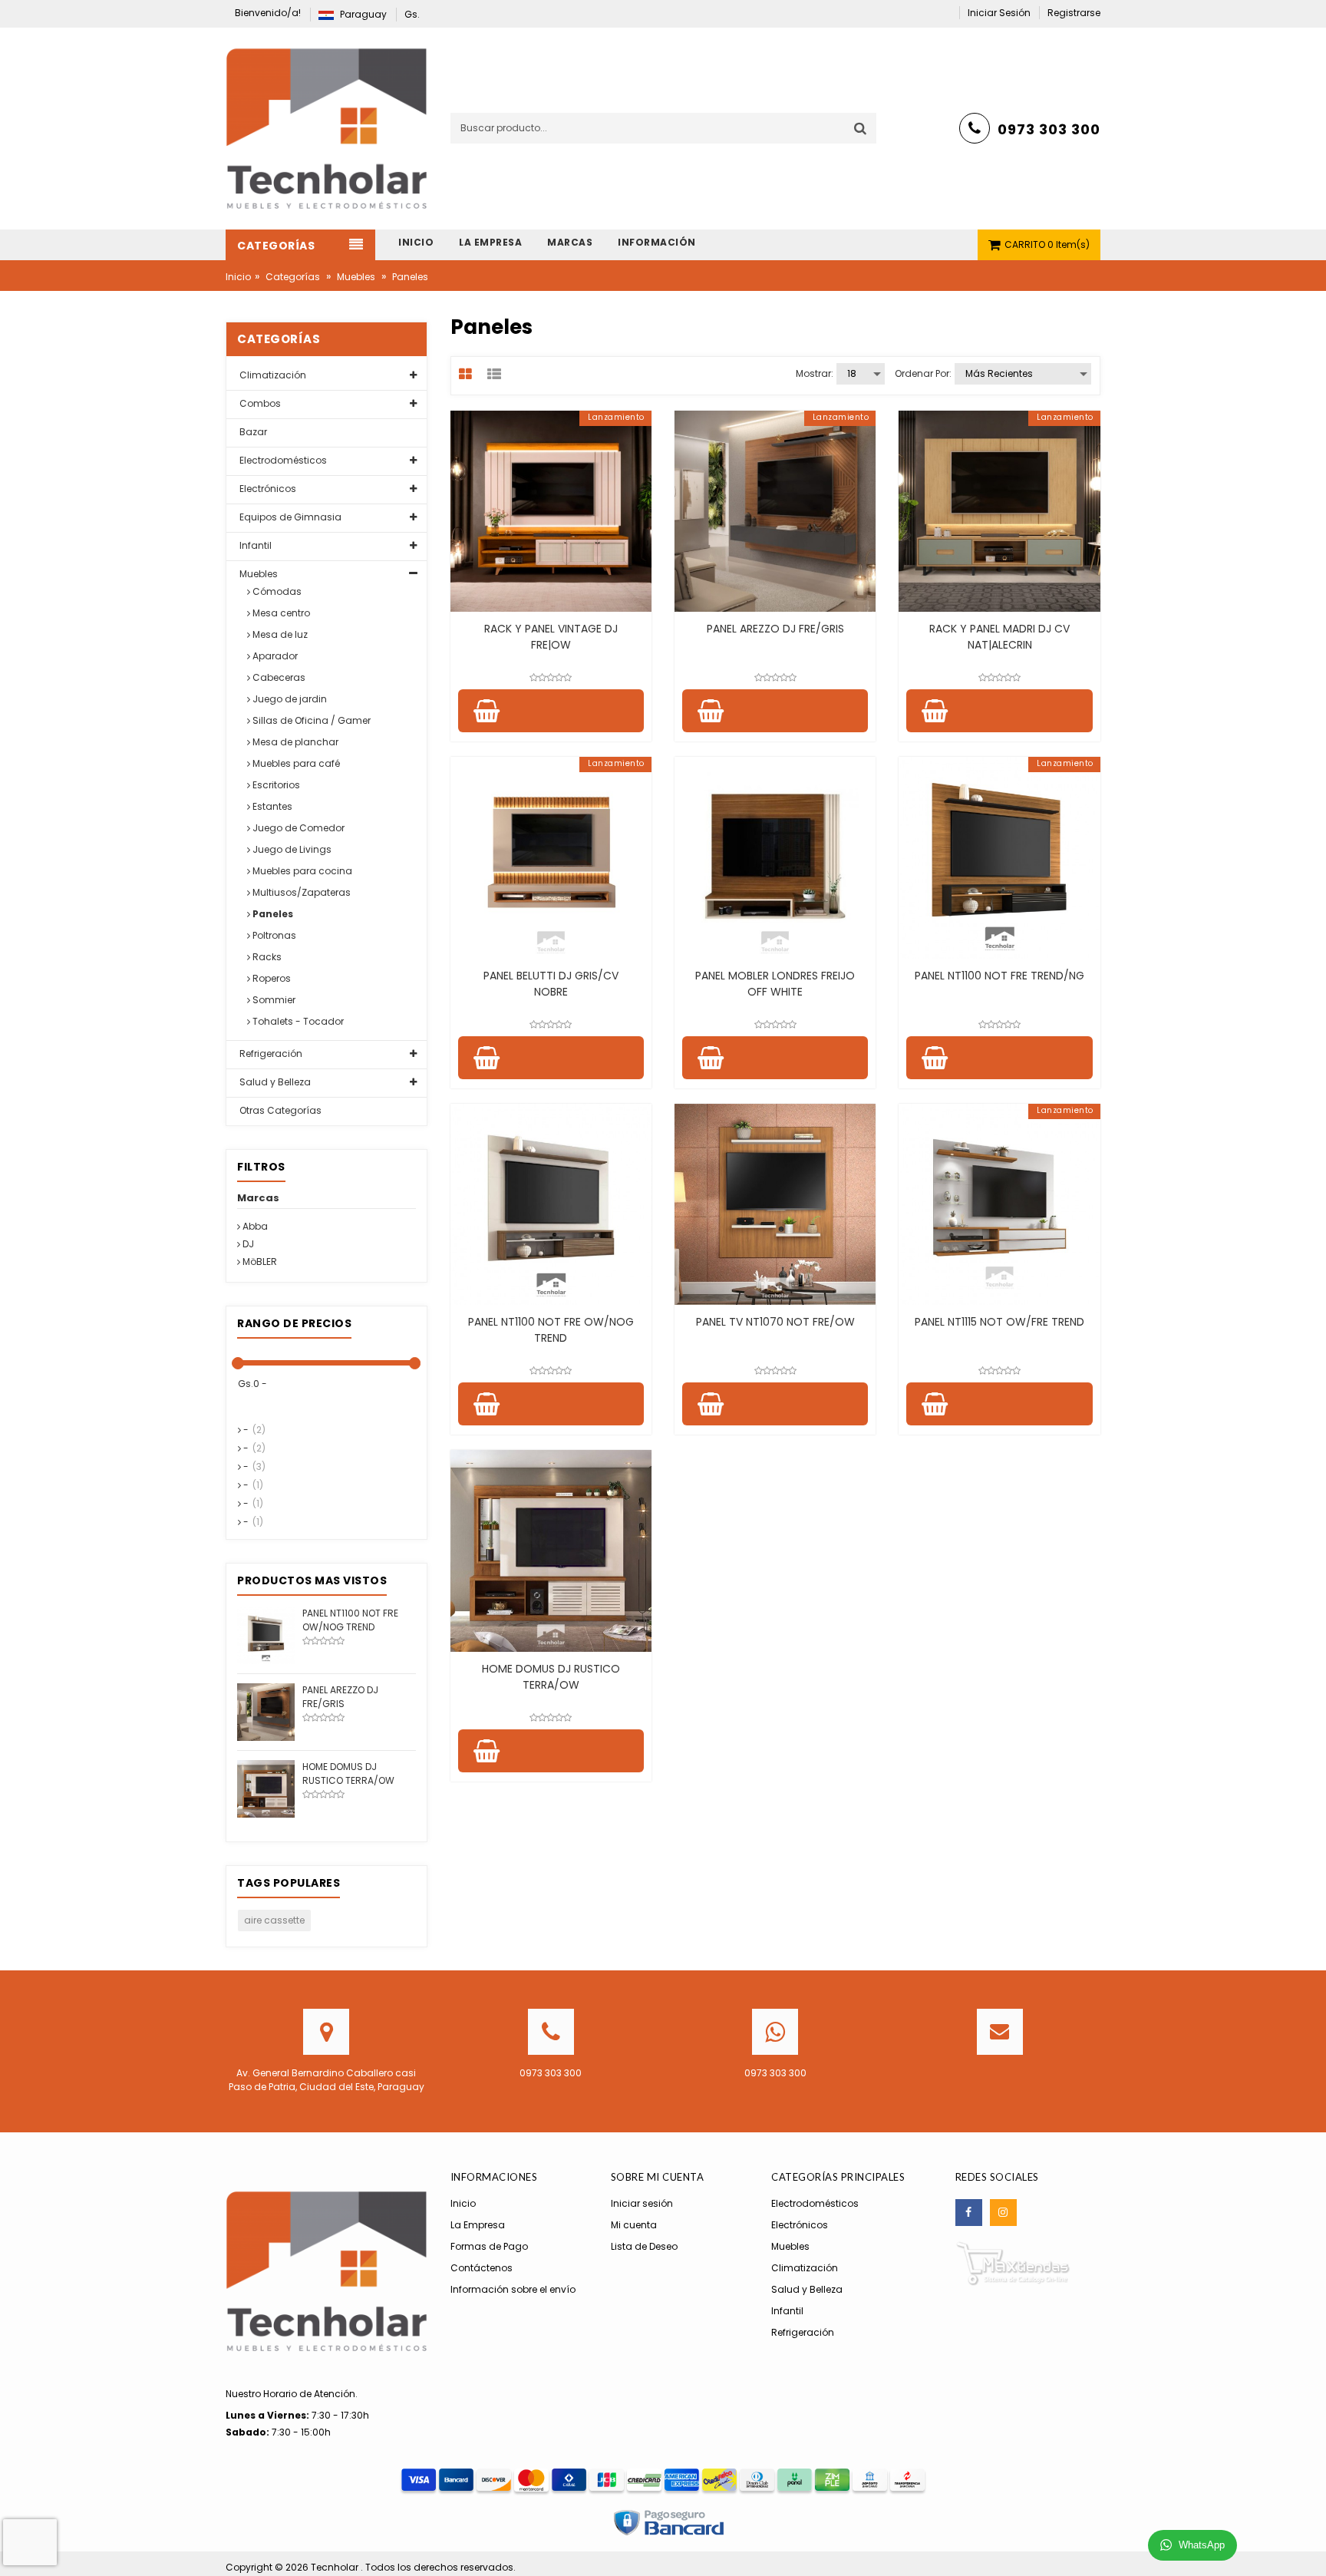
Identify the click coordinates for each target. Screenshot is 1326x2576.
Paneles (272, 914)
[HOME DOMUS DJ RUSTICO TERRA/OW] (266, 1788)
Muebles (356, 277)
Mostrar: (815, 373)
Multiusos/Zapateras (300, 892)
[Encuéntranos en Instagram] (1003, 2213)
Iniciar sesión (642, 2203)
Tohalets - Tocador (297, 1021)
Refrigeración (270, 1054)
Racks (266, 957)
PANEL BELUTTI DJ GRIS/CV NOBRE (551, 984)
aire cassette (274, 1920)
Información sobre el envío (513, 2289)
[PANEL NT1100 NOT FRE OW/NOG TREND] (266, 1635)
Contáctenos (482, 2268)
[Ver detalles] (551, 511)
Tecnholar (336, 2567)
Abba (254, 1226)
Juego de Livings (291, 849)
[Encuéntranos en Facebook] (969, 2213)
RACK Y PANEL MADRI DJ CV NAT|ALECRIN (999, 637)
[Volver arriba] (1310, 2548)
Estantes (271, 806)
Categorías (293, 277)
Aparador (274, 656)
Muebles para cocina (301, 871)
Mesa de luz (279, 634)
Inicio (238, 277)
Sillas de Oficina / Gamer (310, 720)
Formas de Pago (489, 2246)
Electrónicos (267, 489)
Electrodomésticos (282, 460)
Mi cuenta (634, 2225)
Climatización (272, 375)
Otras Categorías (279, 1110)
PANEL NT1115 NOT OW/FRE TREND (999, 1322)
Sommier (273, 1000)
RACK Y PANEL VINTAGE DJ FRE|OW (551, 637)
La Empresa (478, 2225)
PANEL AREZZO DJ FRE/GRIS (775, 629)
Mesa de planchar (294, 742)
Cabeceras (278, 677)
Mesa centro (280, 613)
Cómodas (276, 591)
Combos (259, 403)
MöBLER (259, 1262)
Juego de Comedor (297, 828)
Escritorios (275, 785)
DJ (247, 1244)
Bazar (252, 432)
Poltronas (273, 935)
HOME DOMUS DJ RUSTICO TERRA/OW (551, 1677)
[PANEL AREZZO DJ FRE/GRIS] (266, 1711)
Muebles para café (295, 763)
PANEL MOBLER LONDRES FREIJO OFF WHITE (775, 984)
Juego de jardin (289, 699)
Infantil (254, 545)
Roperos (270, 978)
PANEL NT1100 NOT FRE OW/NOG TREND (551, 1330)
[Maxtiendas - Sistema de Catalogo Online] (1013, 2263)
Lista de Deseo (644, 2246)
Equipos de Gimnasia (289, 517)
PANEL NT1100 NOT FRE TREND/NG (999, 976)
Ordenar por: (923, 373)
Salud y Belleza (274, 1082)
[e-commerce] (327, 128)
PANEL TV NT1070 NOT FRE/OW (775, 1322)
